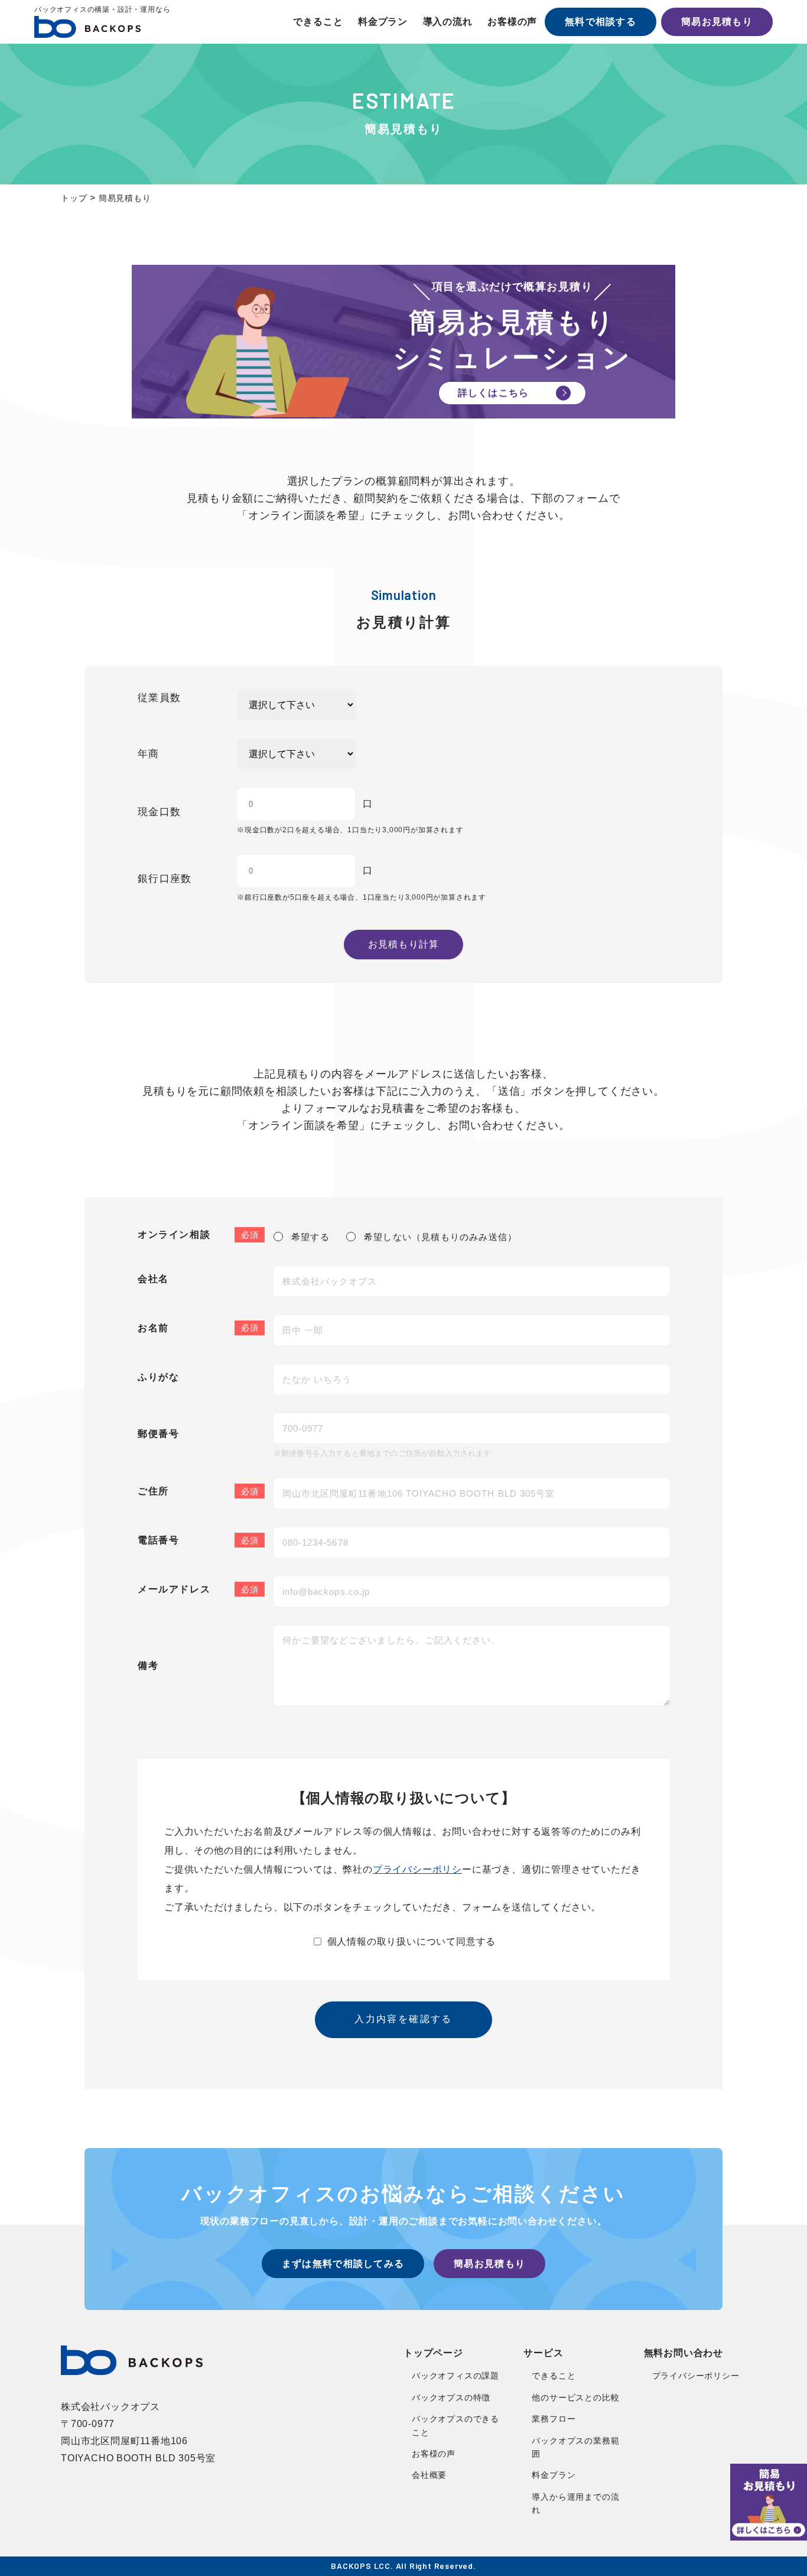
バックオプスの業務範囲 (575, 2447)
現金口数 (159, 812)
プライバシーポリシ (417, 1869)
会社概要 (429, 2475)
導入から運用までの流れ (575, 2503)
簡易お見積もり (717, 22)
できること (318, 22)
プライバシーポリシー (696, 2376)
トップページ (433, 2353)
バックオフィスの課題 (455, 2376)
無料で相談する (601, 22)
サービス (543, 2353)
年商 (149, 754)
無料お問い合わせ (684, 2353)
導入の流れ (448, 22)
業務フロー (554, 2419)
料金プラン (383, 22)
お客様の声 (512, 22)
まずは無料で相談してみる (343, 2264)
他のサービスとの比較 (575, 2397)
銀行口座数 (165, 879)
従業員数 (159, 698)
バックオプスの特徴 (451, 2397)
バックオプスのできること (455, 2425)
